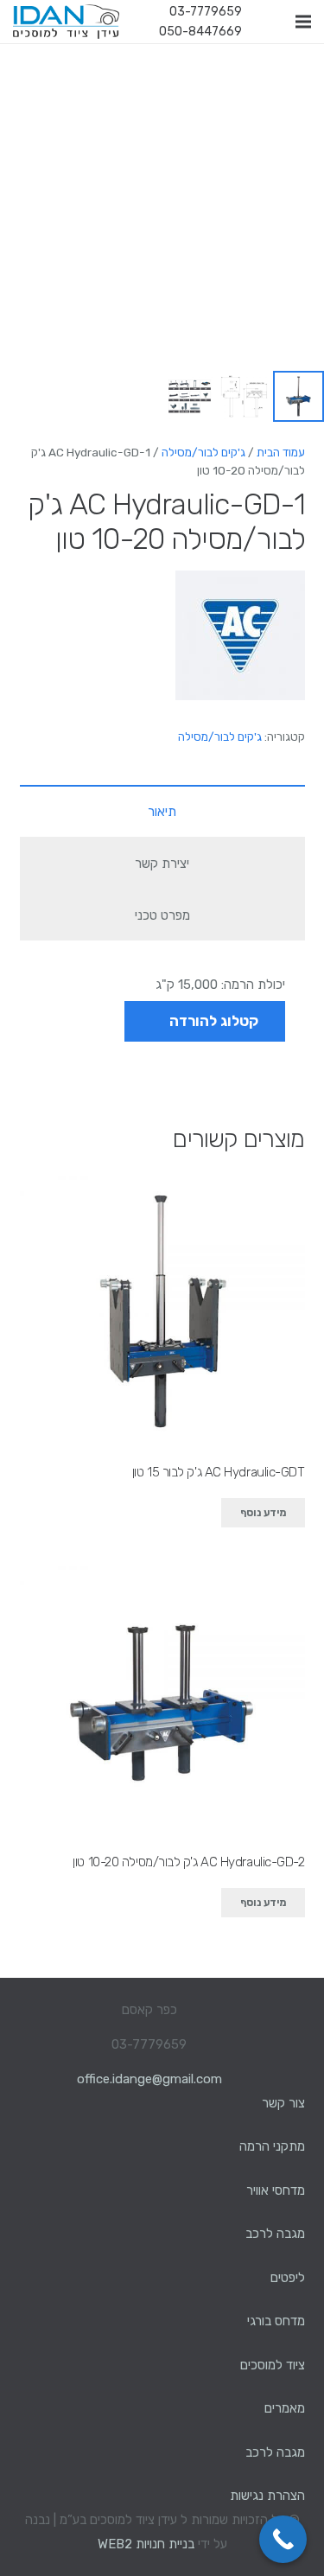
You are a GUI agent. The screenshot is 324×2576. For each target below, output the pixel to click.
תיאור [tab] (162, 812)
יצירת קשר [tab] (162, 864)
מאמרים (285, 2408)
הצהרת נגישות (267, 2496)
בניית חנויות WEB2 (146, 2544)
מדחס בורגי (276, 2321)
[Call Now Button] (283, 2539)
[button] (26, 69)
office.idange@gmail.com (149, 2079)
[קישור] (66, 22)
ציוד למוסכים (273, 2365)
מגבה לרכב (275, 2234)
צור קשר (283, 2103)
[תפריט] (303, 22)
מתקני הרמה (272, 2146)
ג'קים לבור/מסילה (203, 452)
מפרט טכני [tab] (162, 915)
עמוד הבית (281, 452)
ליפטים (288, 2278)
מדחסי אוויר (276, 2190)
